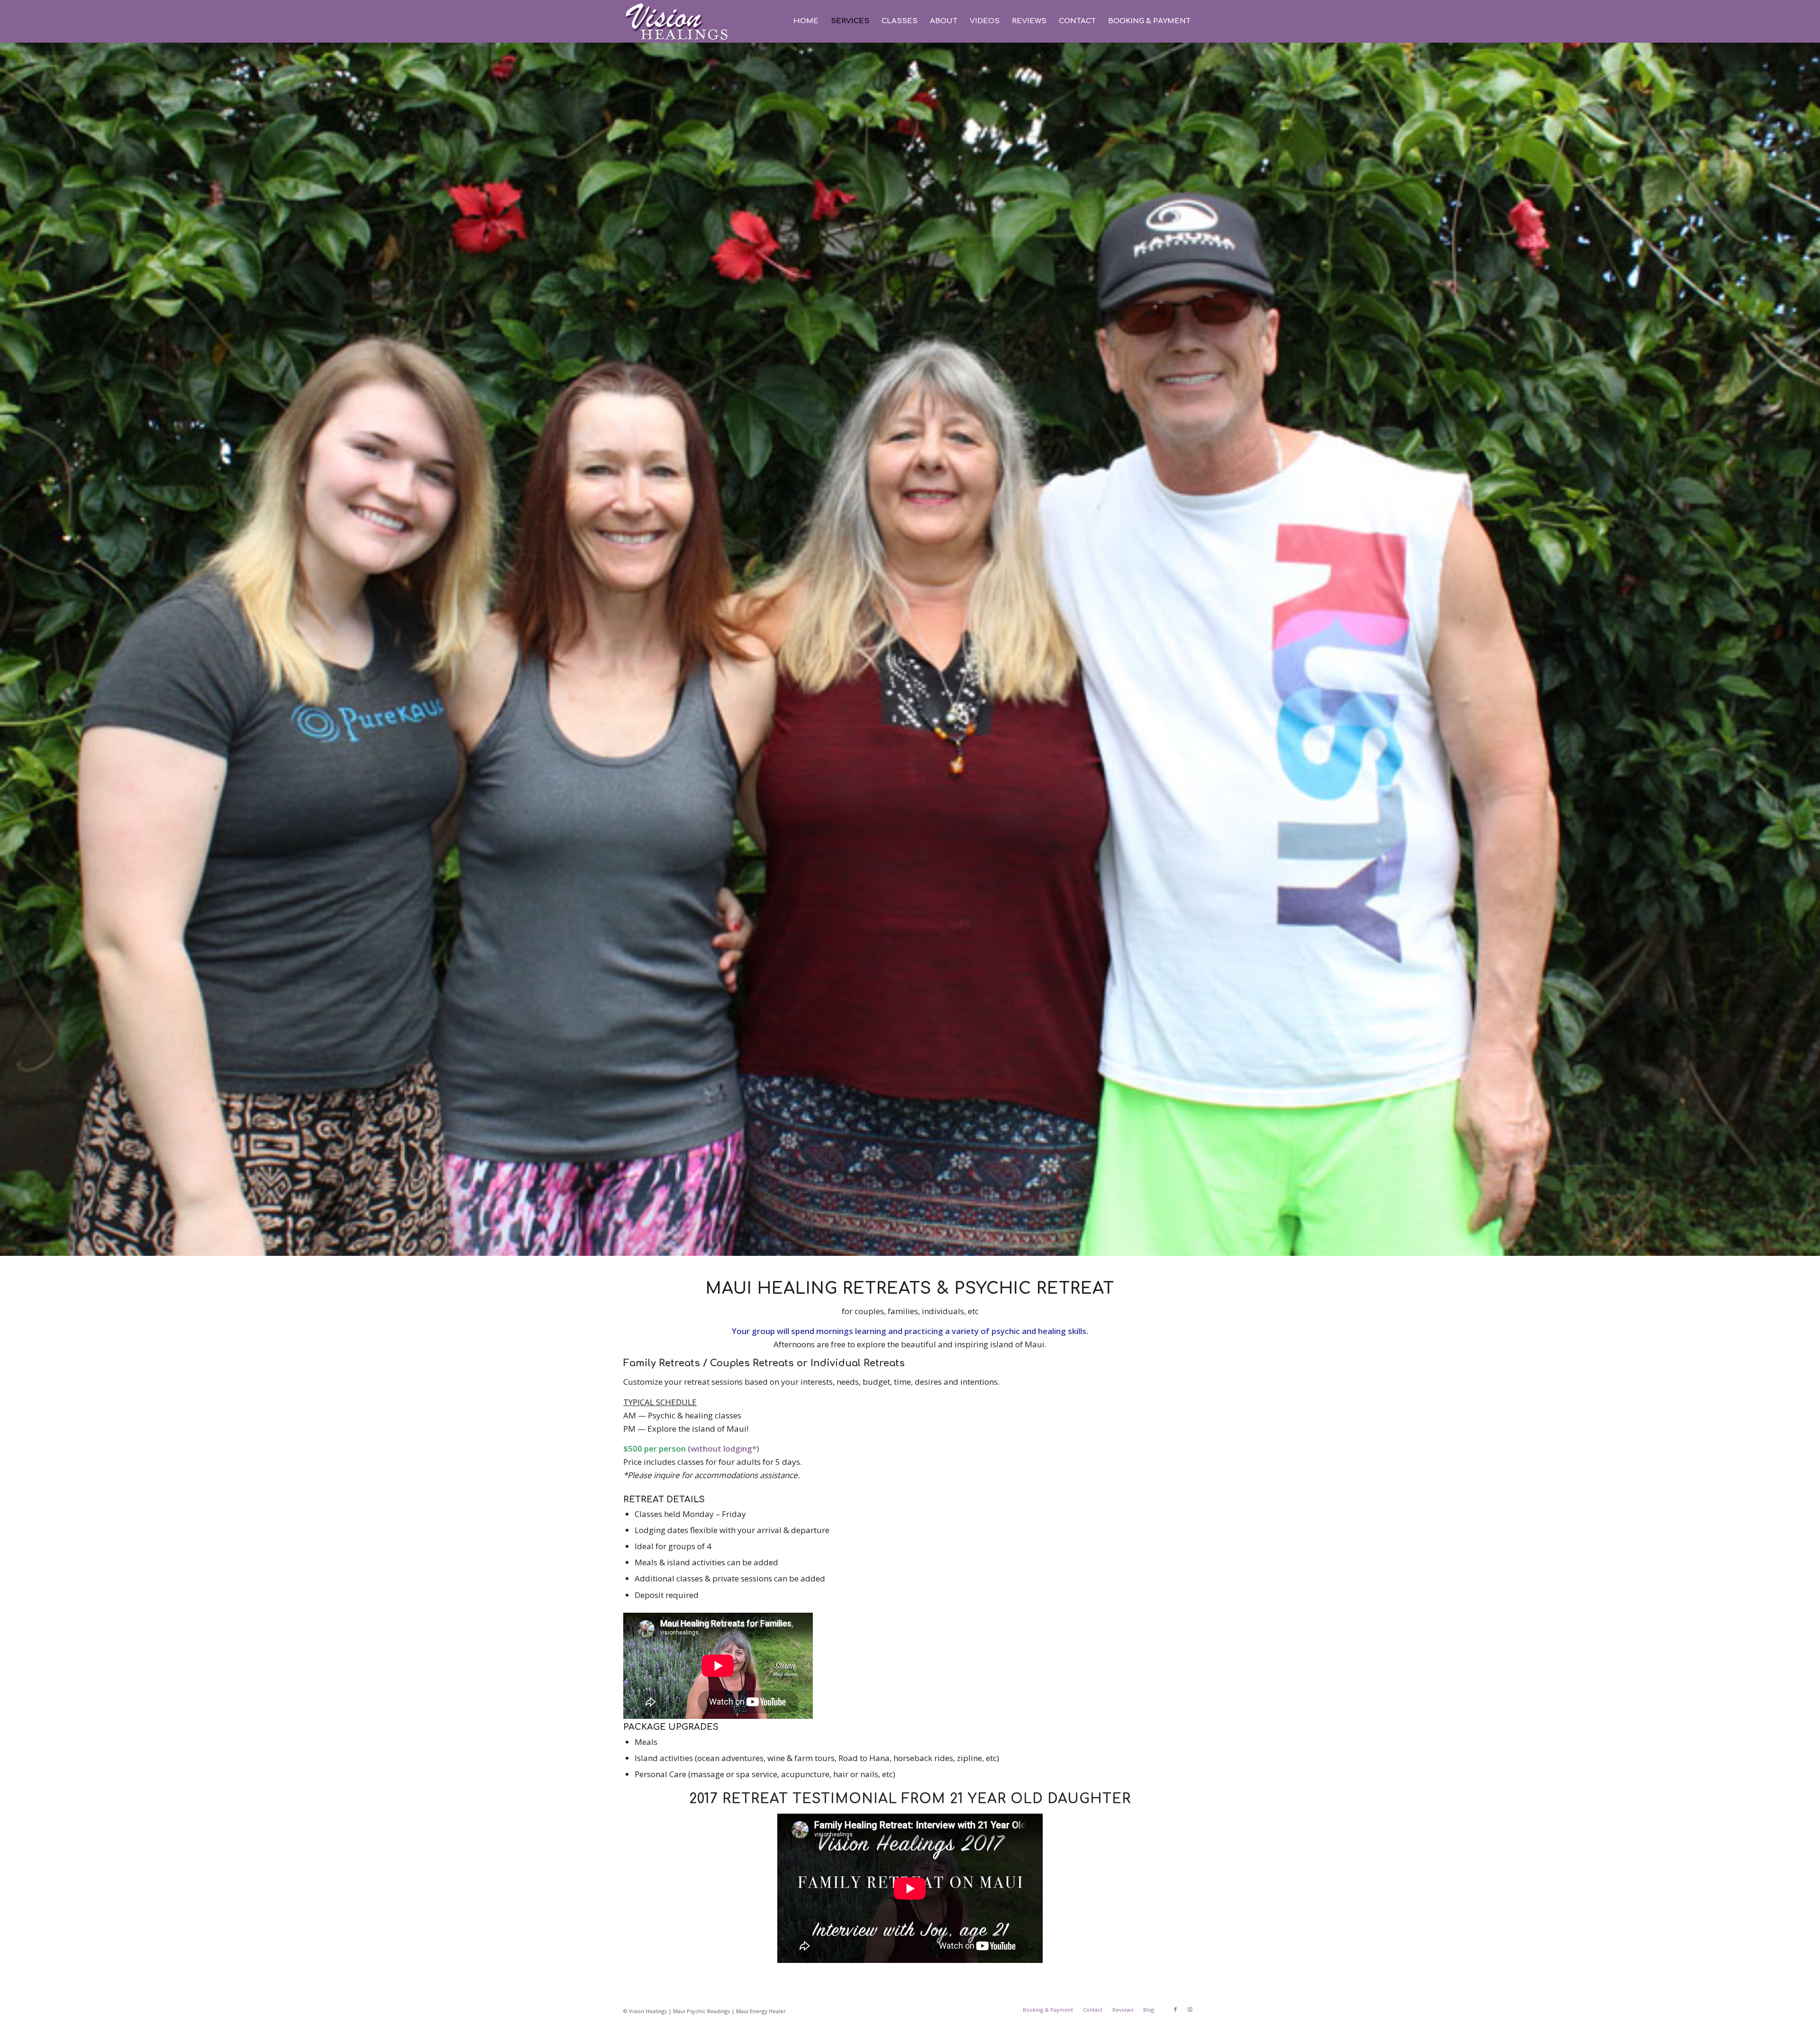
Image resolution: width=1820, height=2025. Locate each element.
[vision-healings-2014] (677, 21)
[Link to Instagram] (1190, 2009)
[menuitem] (806, 21)
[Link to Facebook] (1175, 2009)
